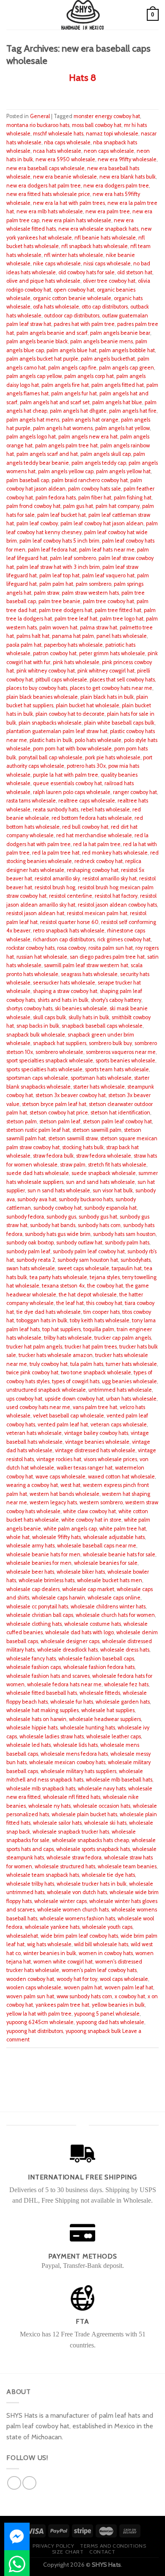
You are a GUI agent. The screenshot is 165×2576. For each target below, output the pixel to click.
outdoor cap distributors (72, 316)
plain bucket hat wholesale (88, 705)
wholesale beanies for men (39, 1563)
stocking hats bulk (83, 1147)
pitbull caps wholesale (61, 680)
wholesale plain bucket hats (84, 1814)
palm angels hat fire (133, 411)
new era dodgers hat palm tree (44, 186)
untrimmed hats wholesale (120, 1390)
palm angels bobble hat (127, 350)
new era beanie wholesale (65, 177)
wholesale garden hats (123, 1702)
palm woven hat (58, 627)
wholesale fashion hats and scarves (48, 1676)
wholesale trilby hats (30, 1884)
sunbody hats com (99, 1225)
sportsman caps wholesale (37, 1078)
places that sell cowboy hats (122, 680)
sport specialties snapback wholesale (50, 1060)
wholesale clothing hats (34, 1624)
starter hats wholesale (99, 1087)
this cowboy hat (104, 1303)
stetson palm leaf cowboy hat (117, 1121)
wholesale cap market (88, 1589)
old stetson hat (135, 272)
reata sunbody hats (56, 809)
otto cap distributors (105, 307)
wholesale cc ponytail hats (37, 1607)
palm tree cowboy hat (109, 601)
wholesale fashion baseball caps (96, 1659)
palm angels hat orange (90, 420)
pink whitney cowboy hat (46, 671)
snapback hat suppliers (60, 1043)
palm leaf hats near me (107, 550)
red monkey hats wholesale (115, 853)
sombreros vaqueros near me (121, 1052)
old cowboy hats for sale (87, 272)
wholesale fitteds (100, 1693)
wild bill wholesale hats (101, 1944)
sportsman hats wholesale (101, 1078)
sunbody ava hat (37, 1199)
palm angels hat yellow (122, 428)
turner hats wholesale (131, 1364)
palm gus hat (78, 506)
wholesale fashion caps (34, 1667)
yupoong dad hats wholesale (110, 2022)
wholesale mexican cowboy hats (67, 1762)
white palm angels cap (70, 1529)
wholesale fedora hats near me (64, 1684)
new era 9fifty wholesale (127, 159)
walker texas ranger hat (85, 1468)
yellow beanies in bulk (118, 2005)
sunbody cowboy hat (58, 1208)
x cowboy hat (130, 1996)
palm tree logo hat (122, 619)
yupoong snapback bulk (93, 2031)
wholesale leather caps (114, 1736)
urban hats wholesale (131, 1399)
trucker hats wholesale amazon (56, 1355)
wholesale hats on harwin (36, 1719)
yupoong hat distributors (35, 2031)
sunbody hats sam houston (124, 1234)
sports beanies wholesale (125, 1060)
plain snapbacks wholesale (50, 723)
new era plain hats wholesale (77, 220)
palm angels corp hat (89, 376)
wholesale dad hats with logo (80, 1632)
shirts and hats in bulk (63, 1000)
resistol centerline (71, 896)
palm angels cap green (126, 368)
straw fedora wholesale (104, 1156)
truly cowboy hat (49, 1364)
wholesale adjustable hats (114, 1537)
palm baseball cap (28, 480)
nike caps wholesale (57, 263)
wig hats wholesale (49, 1944)
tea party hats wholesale (58, 1277)
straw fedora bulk (53, 1156)
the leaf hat (70, 1303)
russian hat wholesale (42, 957)
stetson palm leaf (60, 1121)
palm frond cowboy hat (33, 506)
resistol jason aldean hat (35, 913)
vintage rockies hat (59, 1459)
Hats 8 (82, 77)
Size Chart (68, 2552)
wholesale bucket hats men (110, 1580)
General (40, 116)
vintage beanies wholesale (97, 1442)
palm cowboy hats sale (95, 489)
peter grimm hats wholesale (112, 653)
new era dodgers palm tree (116, 186)
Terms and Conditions (113, 2546)
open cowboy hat (74, 290)
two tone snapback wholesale (96, 1372)
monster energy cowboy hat (107, 116)
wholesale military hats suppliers (78, 1771)
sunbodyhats (136, 1260)
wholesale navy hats (102, 1789)
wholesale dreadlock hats (67, 1650)
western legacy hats (53, 1502)
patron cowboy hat (55, 653)
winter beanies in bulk (50, 1953)
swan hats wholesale (31, 1268)
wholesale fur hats (72, 1702)
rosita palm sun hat (111, 948)
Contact (102, 2552)
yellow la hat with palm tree (39, 2014)
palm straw (47, 593)
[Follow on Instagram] (29, 2483)
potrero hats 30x (86, 766)
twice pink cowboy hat (32, 1372)
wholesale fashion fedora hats (99, 1667)
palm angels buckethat (108, 359)
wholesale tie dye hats (108, 1875)
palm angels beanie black (37, 341)
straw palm (73, 1165)
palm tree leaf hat (76, 619)
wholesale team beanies (127, 1866)
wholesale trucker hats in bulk (92, 1884)
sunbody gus (61, 1217)
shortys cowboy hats (29, 1008)
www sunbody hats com (84, 1996)
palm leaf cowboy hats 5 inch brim (59, 541)
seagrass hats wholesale (89, 974)
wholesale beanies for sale (106, 1563)
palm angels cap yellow (34, 376)
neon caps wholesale (109, 151)
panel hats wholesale (122, 636)
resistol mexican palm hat (97, 913)
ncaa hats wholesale (57, 151)
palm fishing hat (133, 498)
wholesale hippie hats (32, 1728)
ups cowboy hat (24, 1399)
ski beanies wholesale (81, 1008)
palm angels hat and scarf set (55, 402)
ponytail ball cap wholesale (51, 757)
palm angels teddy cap (99, 463)
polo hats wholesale (98, 740)
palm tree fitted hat (118, 610)
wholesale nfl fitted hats (72, 1797)
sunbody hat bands (53, 1225)
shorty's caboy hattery (116, 1000)
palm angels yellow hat (123, 471)
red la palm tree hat (56, 853)
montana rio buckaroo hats (38, 125)
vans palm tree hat (95, 1407)
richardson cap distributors (64, 939)
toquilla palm (99, 1329)
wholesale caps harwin (58, 1598)
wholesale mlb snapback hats (41, 1789)
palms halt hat (33, 636)
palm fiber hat (95, 498)
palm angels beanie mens (102, 341)
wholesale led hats (29, 1745)
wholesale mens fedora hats (74, 1754)
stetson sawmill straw (73, 1138)
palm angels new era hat (88, 437)
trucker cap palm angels (123, 1338)
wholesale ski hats (105, 1823)
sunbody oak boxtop (30, 1242)
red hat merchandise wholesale (94, 835)
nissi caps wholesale (107, 263)
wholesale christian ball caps (40, 1615)
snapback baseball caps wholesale (102, 1026)
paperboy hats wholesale (73, 645)
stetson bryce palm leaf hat (54, 1104)
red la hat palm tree (97, 844)
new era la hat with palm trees (69, 203)
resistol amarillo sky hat (110, 878)
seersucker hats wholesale (64, 983)
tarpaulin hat (127, 1268)
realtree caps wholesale (87, 801)
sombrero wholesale (59, 1052)
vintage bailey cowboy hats (96, 1433)
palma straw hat (99, 627)
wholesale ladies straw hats (52, 1736)
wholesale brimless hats (47, 1580)
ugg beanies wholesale (129, 1381)
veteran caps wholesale (119, 1425)
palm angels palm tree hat (66, 445)
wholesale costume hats (93, 1624)
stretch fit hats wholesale (117, 1165)
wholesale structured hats (65, 1866)
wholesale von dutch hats (77, 1892)
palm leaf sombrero (73, 558)
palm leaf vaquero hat (108, 575)
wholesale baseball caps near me (97, 1546)
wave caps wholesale (60, 1477)
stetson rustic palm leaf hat (38, 1130)
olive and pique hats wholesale (43, 281)
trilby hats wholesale (68, 1338)
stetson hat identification (120, 1113)
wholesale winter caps (60, 1901)
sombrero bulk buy (110, 1043)
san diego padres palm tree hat (107, 957)
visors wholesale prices (110, 1459)
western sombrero (101, 1502)
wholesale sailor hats (57, 1823)
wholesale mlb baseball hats (119, 1780)
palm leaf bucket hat (62, 515)
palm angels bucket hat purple (42, 359)
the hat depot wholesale (88, 1295)
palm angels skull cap (106, 454)
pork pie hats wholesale (113, 757)
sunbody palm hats (127, 1242)
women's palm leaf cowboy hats (99, 1970)
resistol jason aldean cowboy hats (117, 905)
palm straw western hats (90, 593)
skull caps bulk (49, 1017)
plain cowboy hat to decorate (70, 714)
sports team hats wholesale (117, 1069)
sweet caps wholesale (83, 1268)
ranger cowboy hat (135, 792)
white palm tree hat (123, 1529)
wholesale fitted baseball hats (42, 1693)
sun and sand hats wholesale (100, 1182)
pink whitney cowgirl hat (106, 671)
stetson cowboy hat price (59, 1113)
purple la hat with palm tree (66, 775)
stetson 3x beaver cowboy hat (71, 1095)
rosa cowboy (71, 948)
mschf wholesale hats (58, 134)
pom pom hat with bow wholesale (72, 749)
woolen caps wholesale (34, 1987)
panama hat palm (73, 636)
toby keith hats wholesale (100, 1320)
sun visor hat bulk (113, 1190)
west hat (70, 1485)
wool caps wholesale (124, 1979)
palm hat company (118, 506)
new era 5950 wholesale (65, 159)
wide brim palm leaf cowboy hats (79, 1936)
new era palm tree (108, 211)
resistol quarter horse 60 (69, 922)
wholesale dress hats (125, 1650)
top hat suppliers (62, 1329)
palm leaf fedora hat (52, 550)
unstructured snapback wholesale (46, 1390)
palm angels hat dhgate (78, 411)
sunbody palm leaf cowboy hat (89, 1251)
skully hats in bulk (89, 1017)
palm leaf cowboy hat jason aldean (102, 523)
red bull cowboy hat (85, 827)
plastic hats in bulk (51, 740)
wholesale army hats (30, 1546)
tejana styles (105, 1277)
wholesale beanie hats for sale (119, 1554)
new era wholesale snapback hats (98, 229)
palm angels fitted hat (118, 385)
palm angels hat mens (33, 420)
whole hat (18, 1537)
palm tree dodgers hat (66, 610)
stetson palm (22, 1121)
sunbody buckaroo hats (86, 1199)
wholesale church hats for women (115, 1615)
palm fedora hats (56, 498)
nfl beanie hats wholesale (105, 238)
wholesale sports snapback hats (93, 1849)
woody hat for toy (77, 1979)
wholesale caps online (114, 1598)
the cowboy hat (105, 1286)
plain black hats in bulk (107, 697)
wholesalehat (22, 1936)
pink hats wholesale (76, 662)
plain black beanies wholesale (42, 697)
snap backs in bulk (38, 1026)
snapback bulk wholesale (36, 1035)
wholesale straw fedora (74, 1858)
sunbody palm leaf (28, 1251)
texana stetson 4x (63, 1286)
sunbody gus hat (98, 1217)
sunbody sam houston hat (88, 1260)
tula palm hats (87, 1364)
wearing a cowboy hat (32, 1485)
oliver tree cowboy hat (109, 281)
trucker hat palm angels (34, 1347)
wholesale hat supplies (108, 1710)
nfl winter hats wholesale (74, 255)
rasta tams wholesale (31, 801)
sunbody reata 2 (36, 1260)
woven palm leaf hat (129, 1987)
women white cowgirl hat (63, 1962)
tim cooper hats (102, 1312)
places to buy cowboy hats (37, 688)
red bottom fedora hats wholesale (92, 818)
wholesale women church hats (73, 1910)
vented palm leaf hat (63, 1425)
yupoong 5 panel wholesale (107, 2014)
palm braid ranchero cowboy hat (90, 480)
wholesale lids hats (76, 1745)
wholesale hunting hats (88, 1728)
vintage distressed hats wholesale (95, 1450)
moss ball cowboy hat (97, 125)
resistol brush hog (55, 887)
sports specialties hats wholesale (44, 1069)
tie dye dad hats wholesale (49, 1312)
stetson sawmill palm (97, 1130)
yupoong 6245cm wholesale (40, 2022)
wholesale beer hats (30, 1572)
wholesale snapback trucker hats (71, 1832)
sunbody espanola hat (110, 1208)
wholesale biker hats (81, 1572)
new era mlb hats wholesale (50, 211)
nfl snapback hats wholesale (95, 246)
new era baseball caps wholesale (45, 168)
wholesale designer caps (70, 1641)
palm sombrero (93, 584)
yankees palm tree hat (62, 2005)
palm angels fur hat (74, 393)
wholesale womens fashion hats (77, 1918)
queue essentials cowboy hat (67, 783)
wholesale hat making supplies (43, 1710)
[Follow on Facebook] (14, 2483)
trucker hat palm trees (91, 1347)
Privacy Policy (54, 2546)
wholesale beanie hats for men (43, 1554)
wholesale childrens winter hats (108, 1607)
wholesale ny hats (49, 1806)
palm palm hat (56, 584)
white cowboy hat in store (91, 1520)
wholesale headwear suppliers (105, 1719)
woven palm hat (83, 1987)
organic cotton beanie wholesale (72, 298)
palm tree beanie (59, 601)
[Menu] (11, 15)
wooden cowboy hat (30, 1979)
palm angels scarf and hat (47, 454)
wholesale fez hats (126, 1684)
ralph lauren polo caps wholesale (72, 792)
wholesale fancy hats (31, 1659)
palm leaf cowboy (37, 523)
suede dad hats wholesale (38, 1173)
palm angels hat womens (63, 428)
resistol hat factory (116, 896)
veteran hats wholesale (34, 1433)
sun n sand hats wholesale (59, 1190)
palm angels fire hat (65, 385)
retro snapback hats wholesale (69, 931)
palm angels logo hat (31, 437)
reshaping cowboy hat (93, 870)
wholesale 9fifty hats (56, 1537)
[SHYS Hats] (83, 15)
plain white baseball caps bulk (119, 723)
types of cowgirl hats (76, 1381)
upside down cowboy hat (74, 1399)
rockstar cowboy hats (30, 948)
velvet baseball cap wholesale (69, 1416)
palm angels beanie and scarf (52, 333)
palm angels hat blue (117, 402)
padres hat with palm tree (84, 324)
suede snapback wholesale (104, 1173)
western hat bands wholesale (65, 1494)
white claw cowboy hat (89, 1511)
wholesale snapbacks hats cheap (91, 1840)
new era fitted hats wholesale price (48, 194)
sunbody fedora (25, 1217)
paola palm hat (24, 645)
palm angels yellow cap (66, 471)
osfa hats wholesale (56, 307)
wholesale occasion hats (102, 1806)
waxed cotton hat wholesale (121, 1477)
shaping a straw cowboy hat (65, 991)
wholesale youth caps (107, 1927)
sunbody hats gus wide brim (58, 1234)
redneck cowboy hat (99, 861)
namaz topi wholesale (112, 134)
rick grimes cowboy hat (124, 939)
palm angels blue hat (71, 350)
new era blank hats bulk (128, 177)
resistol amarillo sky (57, 878)
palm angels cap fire (72, 368)
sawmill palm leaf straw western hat (86, 965)
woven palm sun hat (30, 1996)
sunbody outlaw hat (79, 1242)
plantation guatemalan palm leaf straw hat (57, 731)
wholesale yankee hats (52, 1927)
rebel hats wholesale (105, 809)
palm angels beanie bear (120, 333)
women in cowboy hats (106, 1953)
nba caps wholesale (67, 142)
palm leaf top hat (59, 575)
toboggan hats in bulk (42, 1320)
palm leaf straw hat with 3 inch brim (58, 567)
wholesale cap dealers (33, 1589)
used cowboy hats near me (38, 1407)
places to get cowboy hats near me (111, 688)
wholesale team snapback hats (43, 1875)
